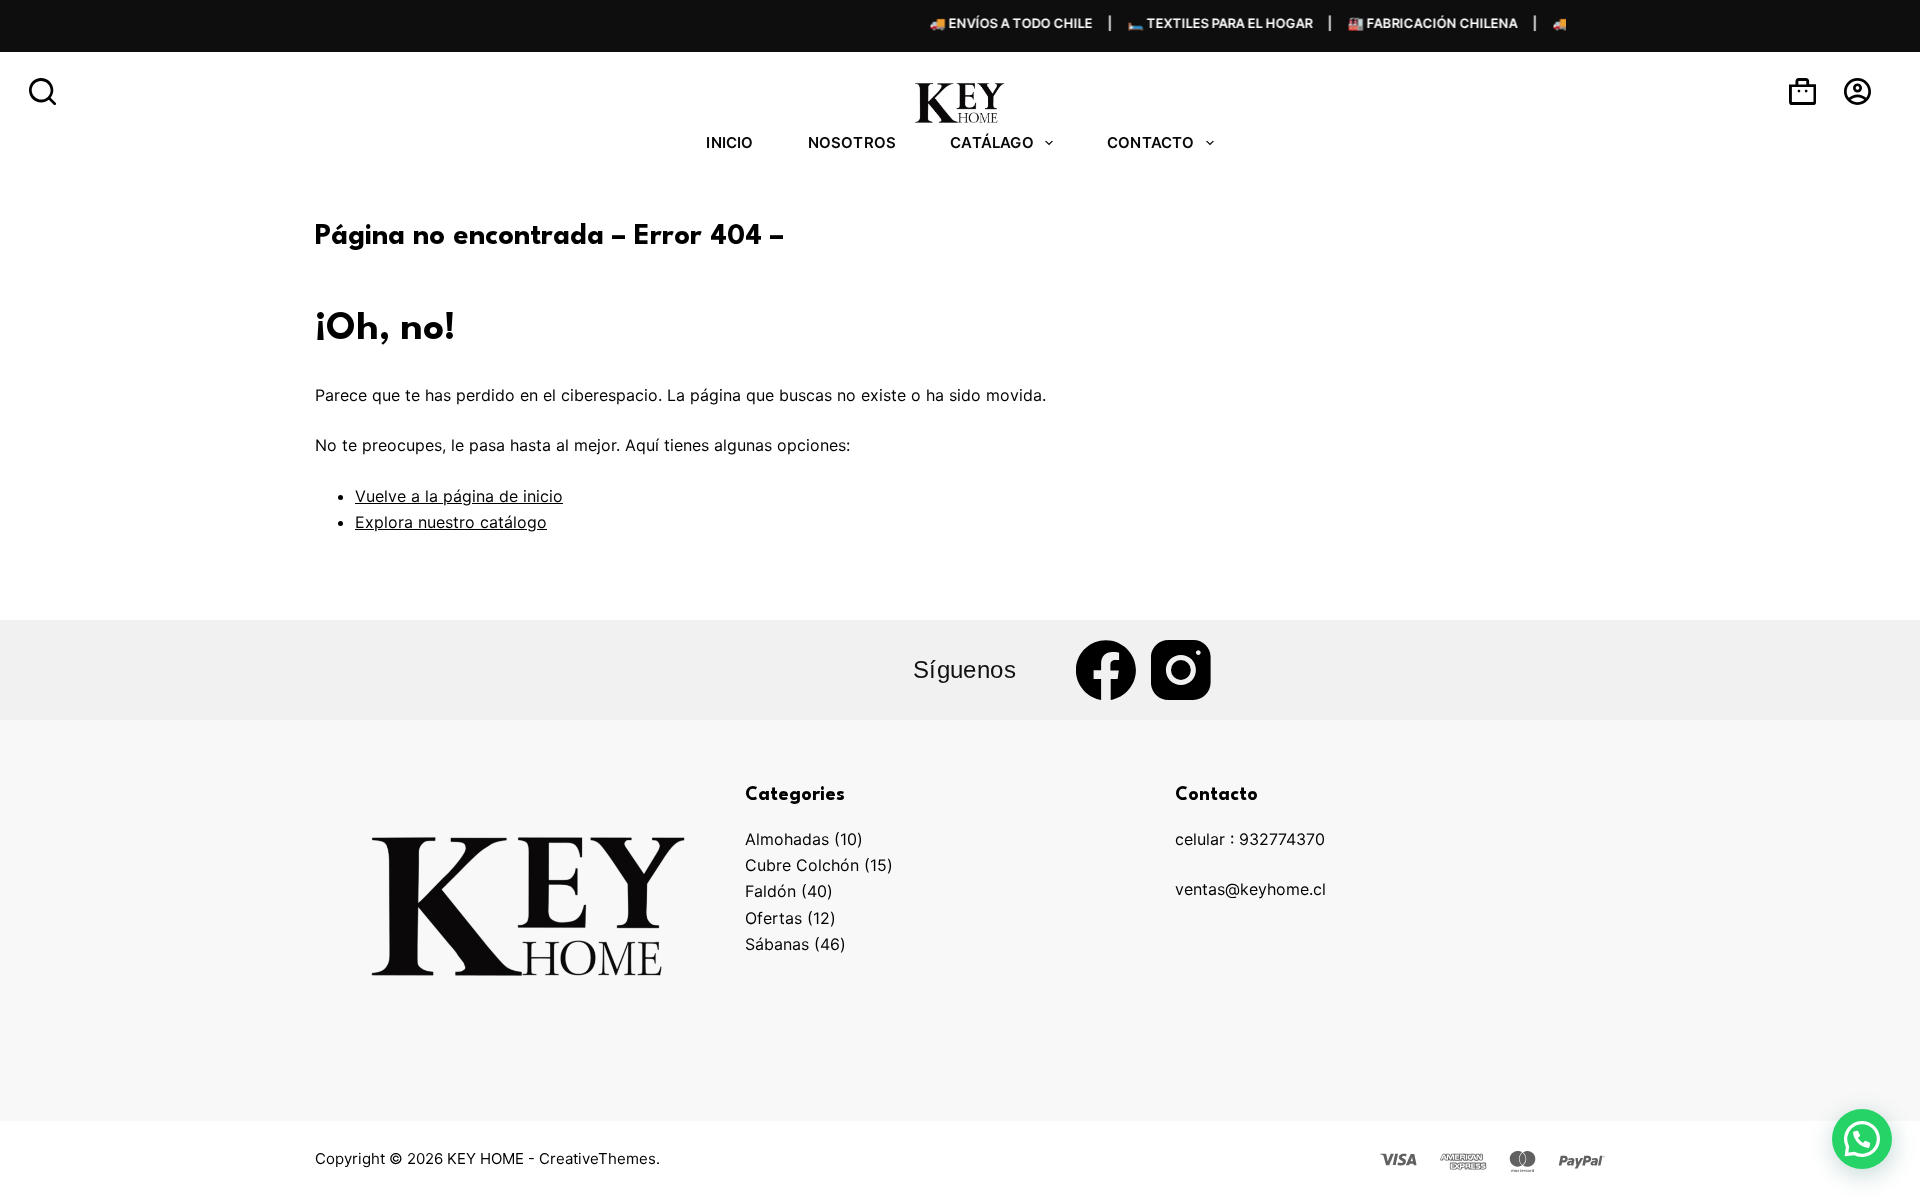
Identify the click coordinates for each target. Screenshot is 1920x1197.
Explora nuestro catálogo (451, 522)
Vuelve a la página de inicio (459, 496)
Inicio (729, 142)
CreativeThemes (597, 1158)
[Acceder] (1857, 91)
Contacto (1151, 142)
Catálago (992, 142)
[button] (1862, 1139)
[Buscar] (42, 91)
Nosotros (852, 142)
